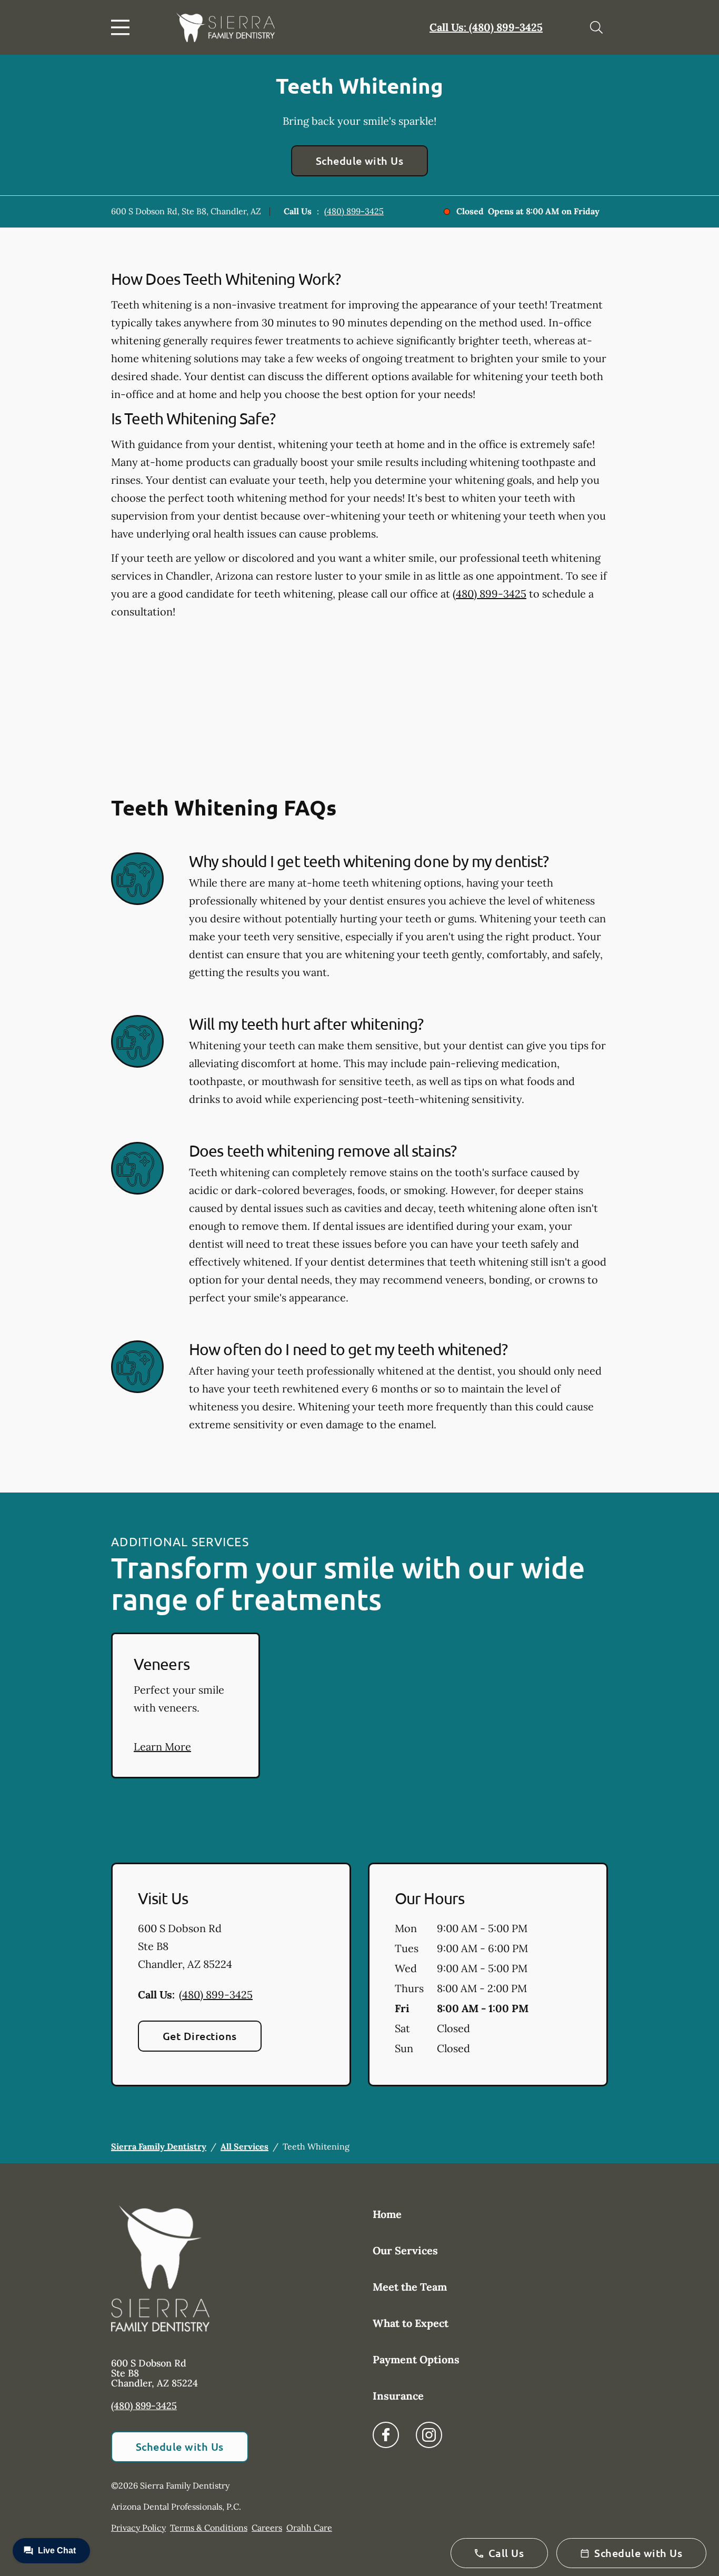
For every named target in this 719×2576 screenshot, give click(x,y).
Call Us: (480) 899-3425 (486, 27)
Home (387, 2214)
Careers (267, 2528)
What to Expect (411, 2323)
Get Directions (200, 2036)
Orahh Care (309, 2528)
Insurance (398, 2396)
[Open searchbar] (596, 27)
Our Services (405, 2250)
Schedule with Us (360, 161)
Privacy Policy (138, 2528)
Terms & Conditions (209, 2528)
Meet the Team (410, 2287)
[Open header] (123, 27)
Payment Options (416, 2359)
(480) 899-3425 (354, 211)
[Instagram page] (429, 2435)
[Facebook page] (386, 2435)
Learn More (162, 1747)
